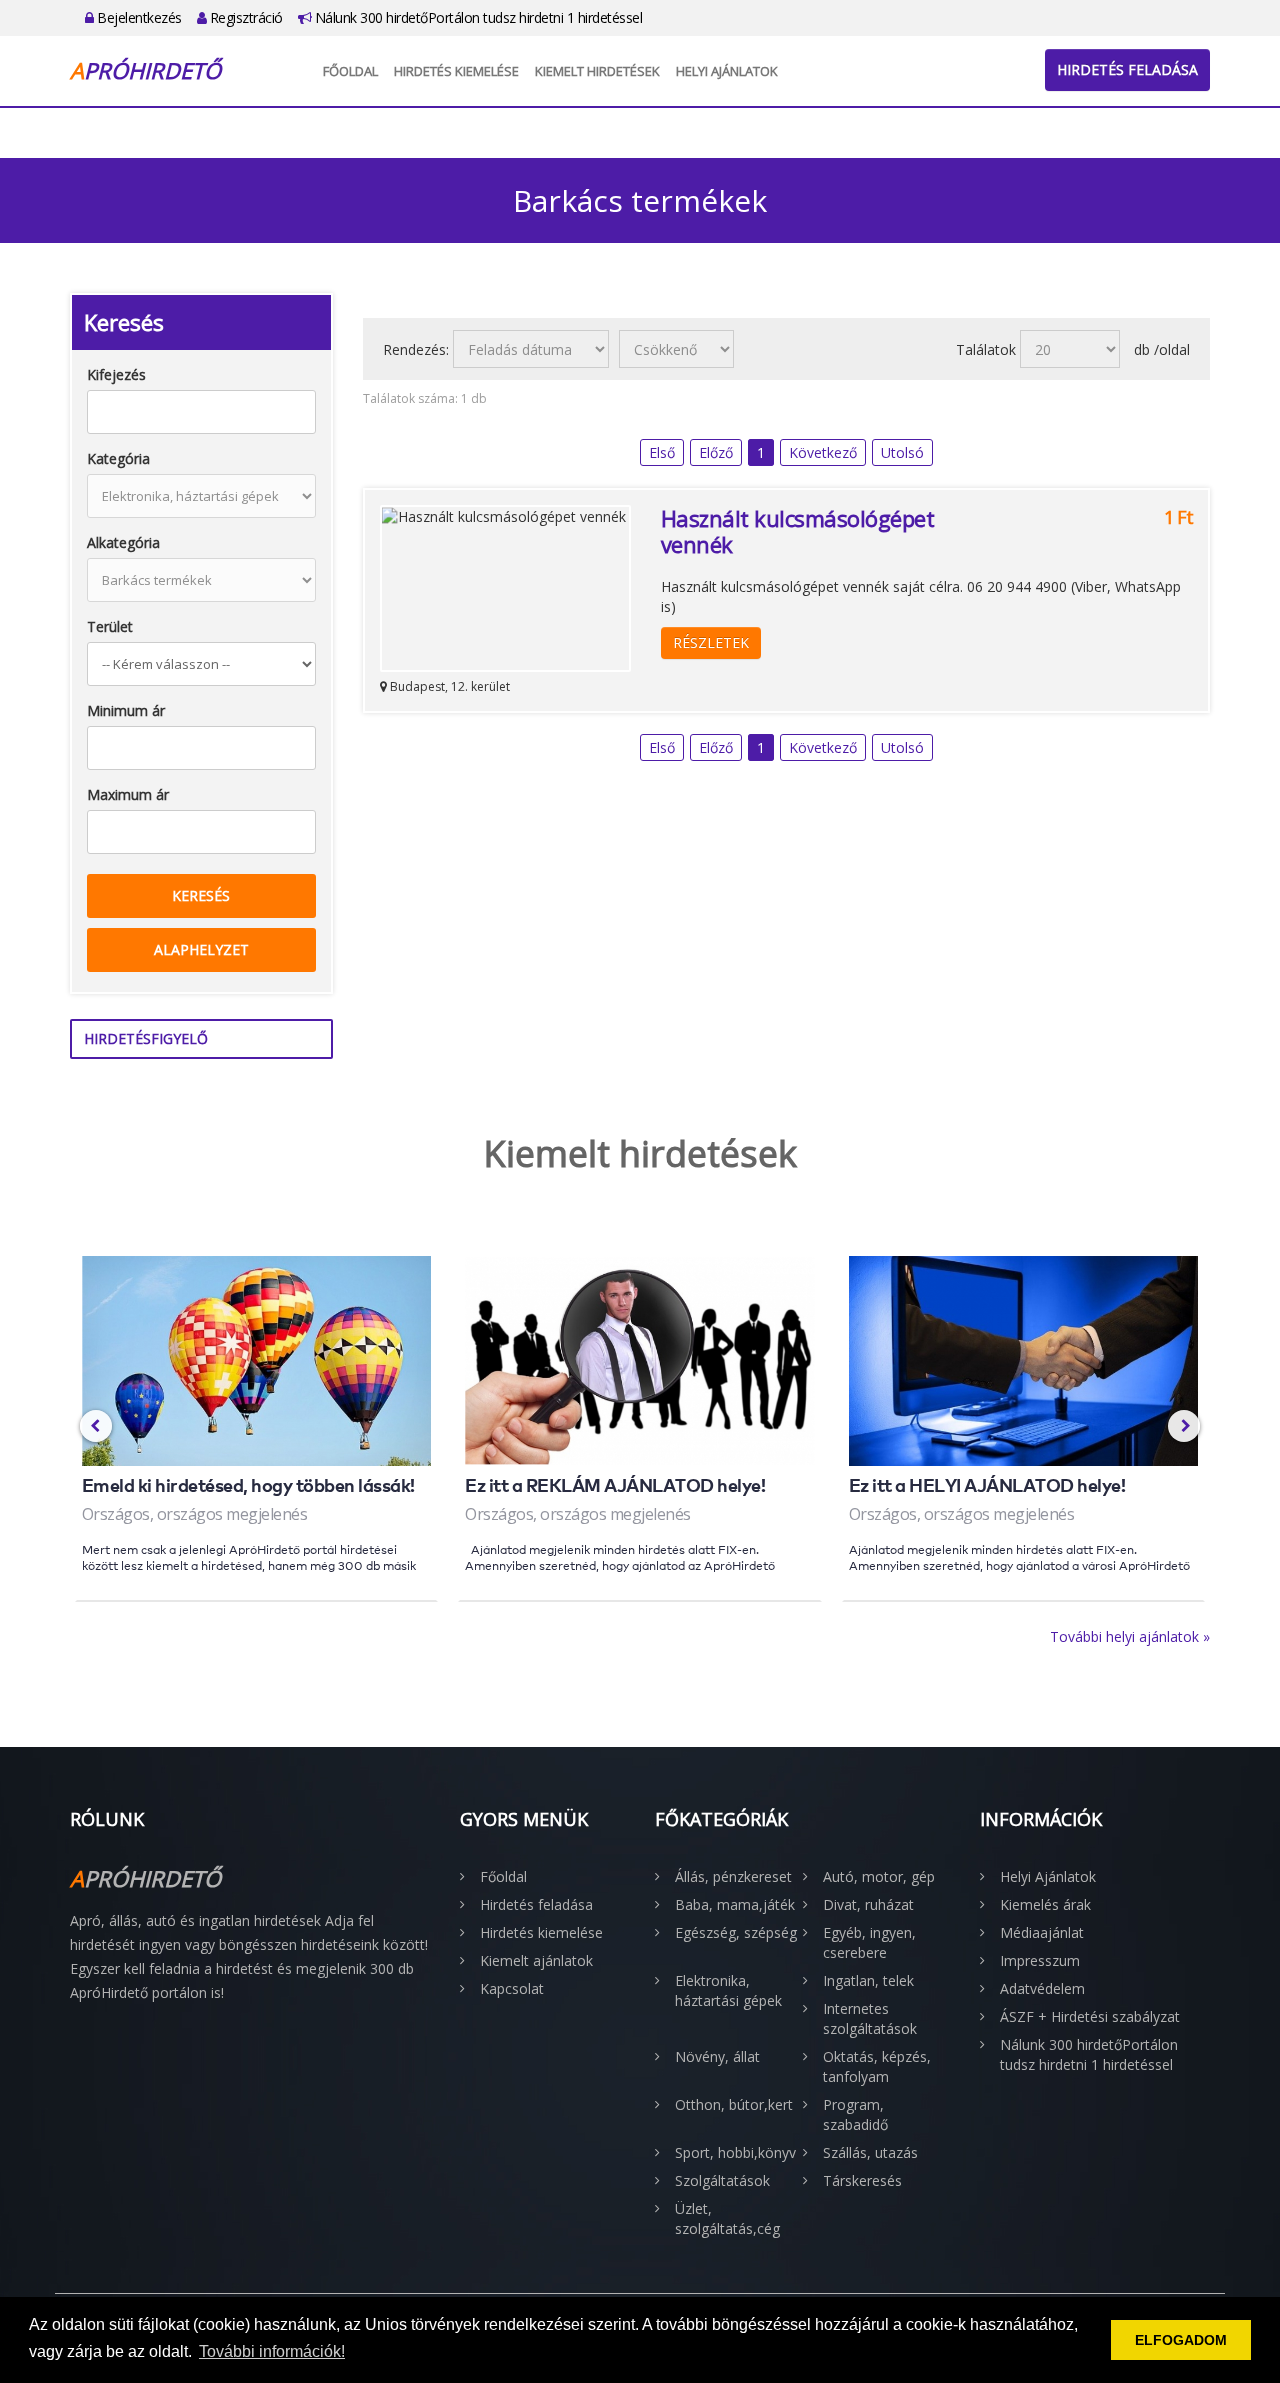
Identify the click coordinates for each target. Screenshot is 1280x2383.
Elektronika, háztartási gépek (728, 1990)
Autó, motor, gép (879, 1876)
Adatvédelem (1042, 1988)
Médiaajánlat (1042, 1932)
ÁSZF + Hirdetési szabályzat (1090, 2016)
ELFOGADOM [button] (1181, 2340)
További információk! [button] (272, 2351)
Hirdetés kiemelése (456, 71)
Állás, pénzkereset (733, 1876)
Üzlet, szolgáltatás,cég (727, 2218)
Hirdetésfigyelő (146, 1038)
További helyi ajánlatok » (1130, 1636)
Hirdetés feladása (1127, 69)
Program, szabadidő (855, 2114)
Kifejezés (116, 374)
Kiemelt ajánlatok (536, 1960)
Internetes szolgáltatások (870, 2018)
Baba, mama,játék (735, 1904)
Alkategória (123, 542)
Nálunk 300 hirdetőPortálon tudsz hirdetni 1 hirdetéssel (476, 17)
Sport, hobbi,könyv (735, 2152)
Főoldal (350, 71)
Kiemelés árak (1045, 1904)
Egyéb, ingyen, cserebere (869, 1942)
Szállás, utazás (870, 2152)
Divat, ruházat (868, 1904)
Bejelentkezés (138, 17)
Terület (110, 626)
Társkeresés (862, 2180)
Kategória (118, 458)
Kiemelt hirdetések (597, 71)
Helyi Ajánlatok (727, 71)
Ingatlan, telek (868, 1980)
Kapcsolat (512, 1988)
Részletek (711, 642)
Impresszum (1040, 1960)
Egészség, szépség (736, 1932)
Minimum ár (126, 710)
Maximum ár (128, 794)
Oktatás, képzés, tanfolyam (877, 2066)
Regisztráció (244, 17)
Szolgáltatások (722, 2180)
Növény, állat (717, 2056)
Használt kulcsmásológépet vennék (798, 531)
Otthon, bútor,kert (734, 2104)
